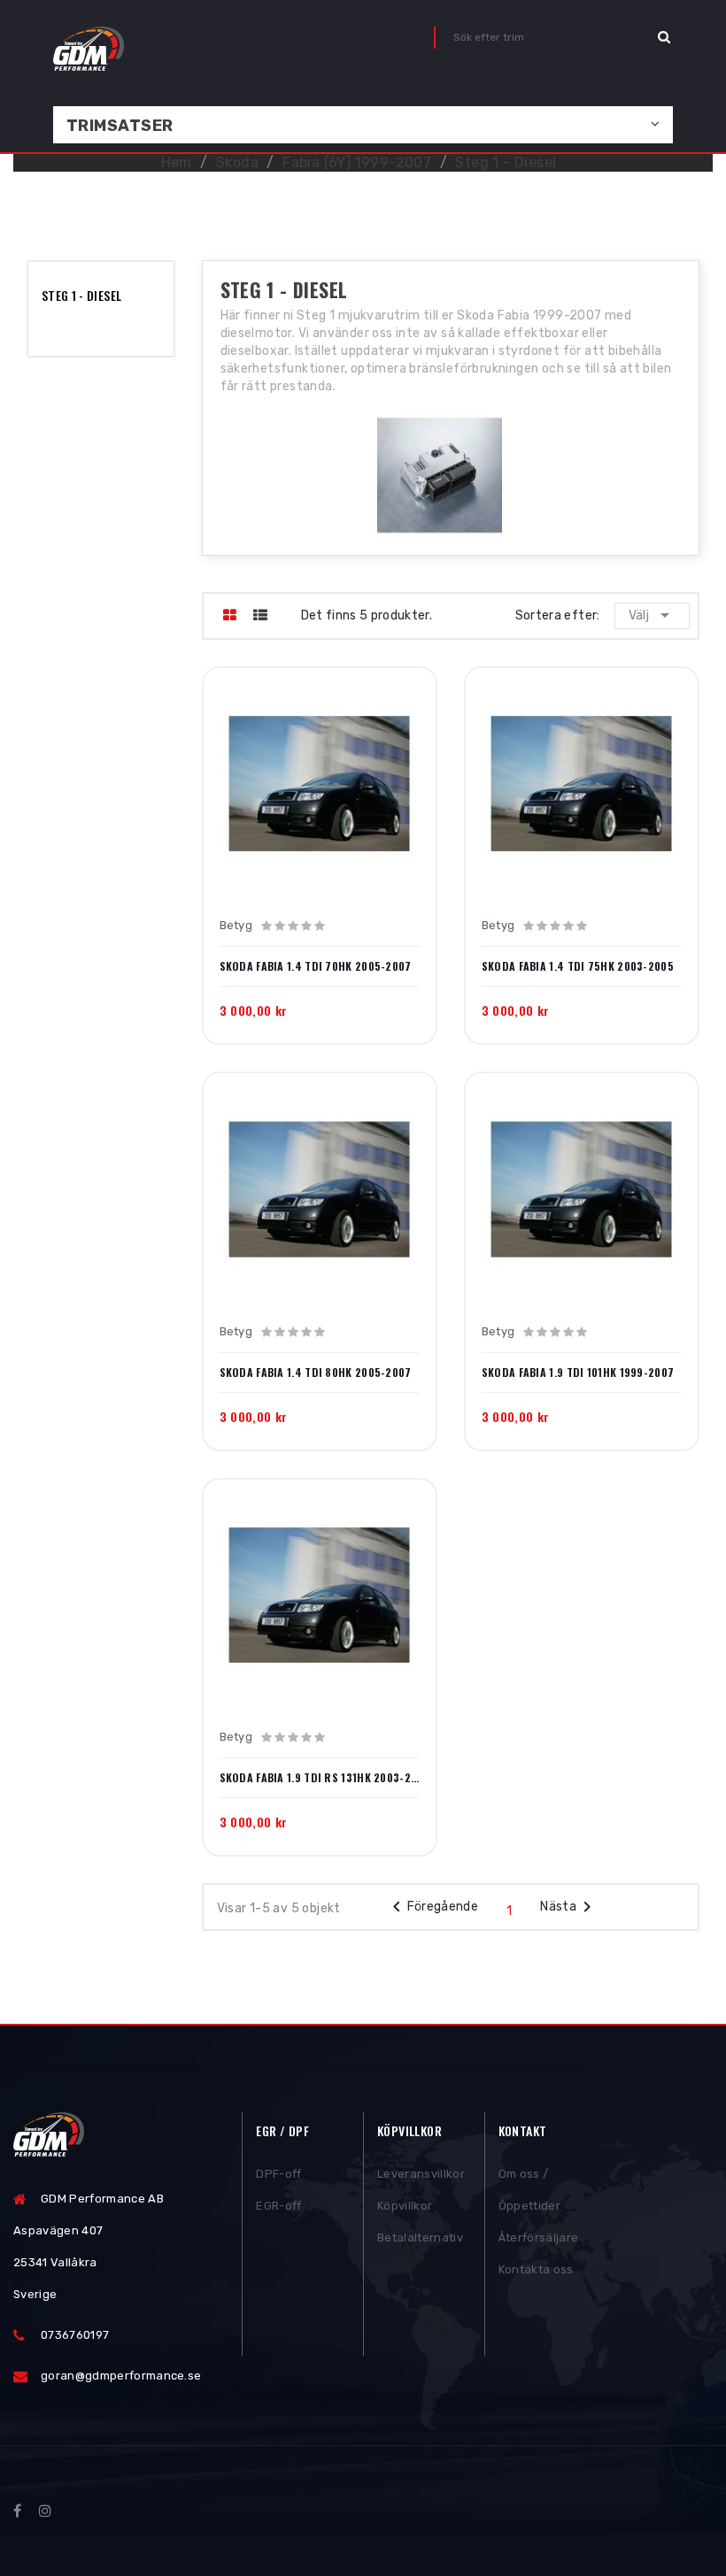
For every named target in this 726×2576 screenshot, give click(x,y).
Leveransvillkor (421, 2174)
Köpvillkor (405, 2206)
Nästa (569, 1907)
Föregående (433, 1907)
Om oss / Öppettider (529, 2190)
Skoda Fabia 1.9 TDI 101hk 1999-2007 (578, 1373)
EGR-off (278, 2206)
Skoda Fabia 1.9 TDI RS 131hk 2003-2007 (320, 1778)
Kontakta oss (536, 2269)
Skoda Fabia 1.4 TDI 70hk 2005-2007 (316, 966)
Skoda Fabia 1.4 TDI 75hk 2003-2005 (578, 966)
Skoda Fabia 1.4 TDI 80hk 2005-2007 (316, 1373)
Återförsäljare (539, 2238)
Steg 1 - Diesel (81, 295)
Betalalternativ (420, 2238)
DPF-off (278, 2174)
